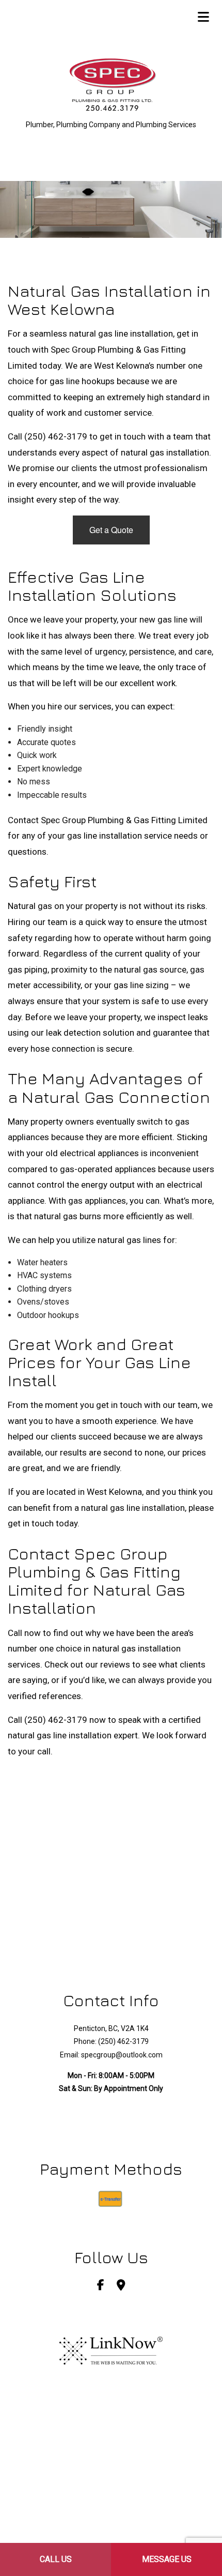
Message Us (167, 2559)
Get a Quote (111, 530)
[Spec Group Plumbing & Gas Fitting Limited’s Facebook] (101, 2286)
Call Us (56, 2559)
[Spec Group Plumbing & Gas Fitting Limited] (111, 86)
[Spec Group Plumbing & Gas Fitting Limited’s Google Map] (121, 2286)
